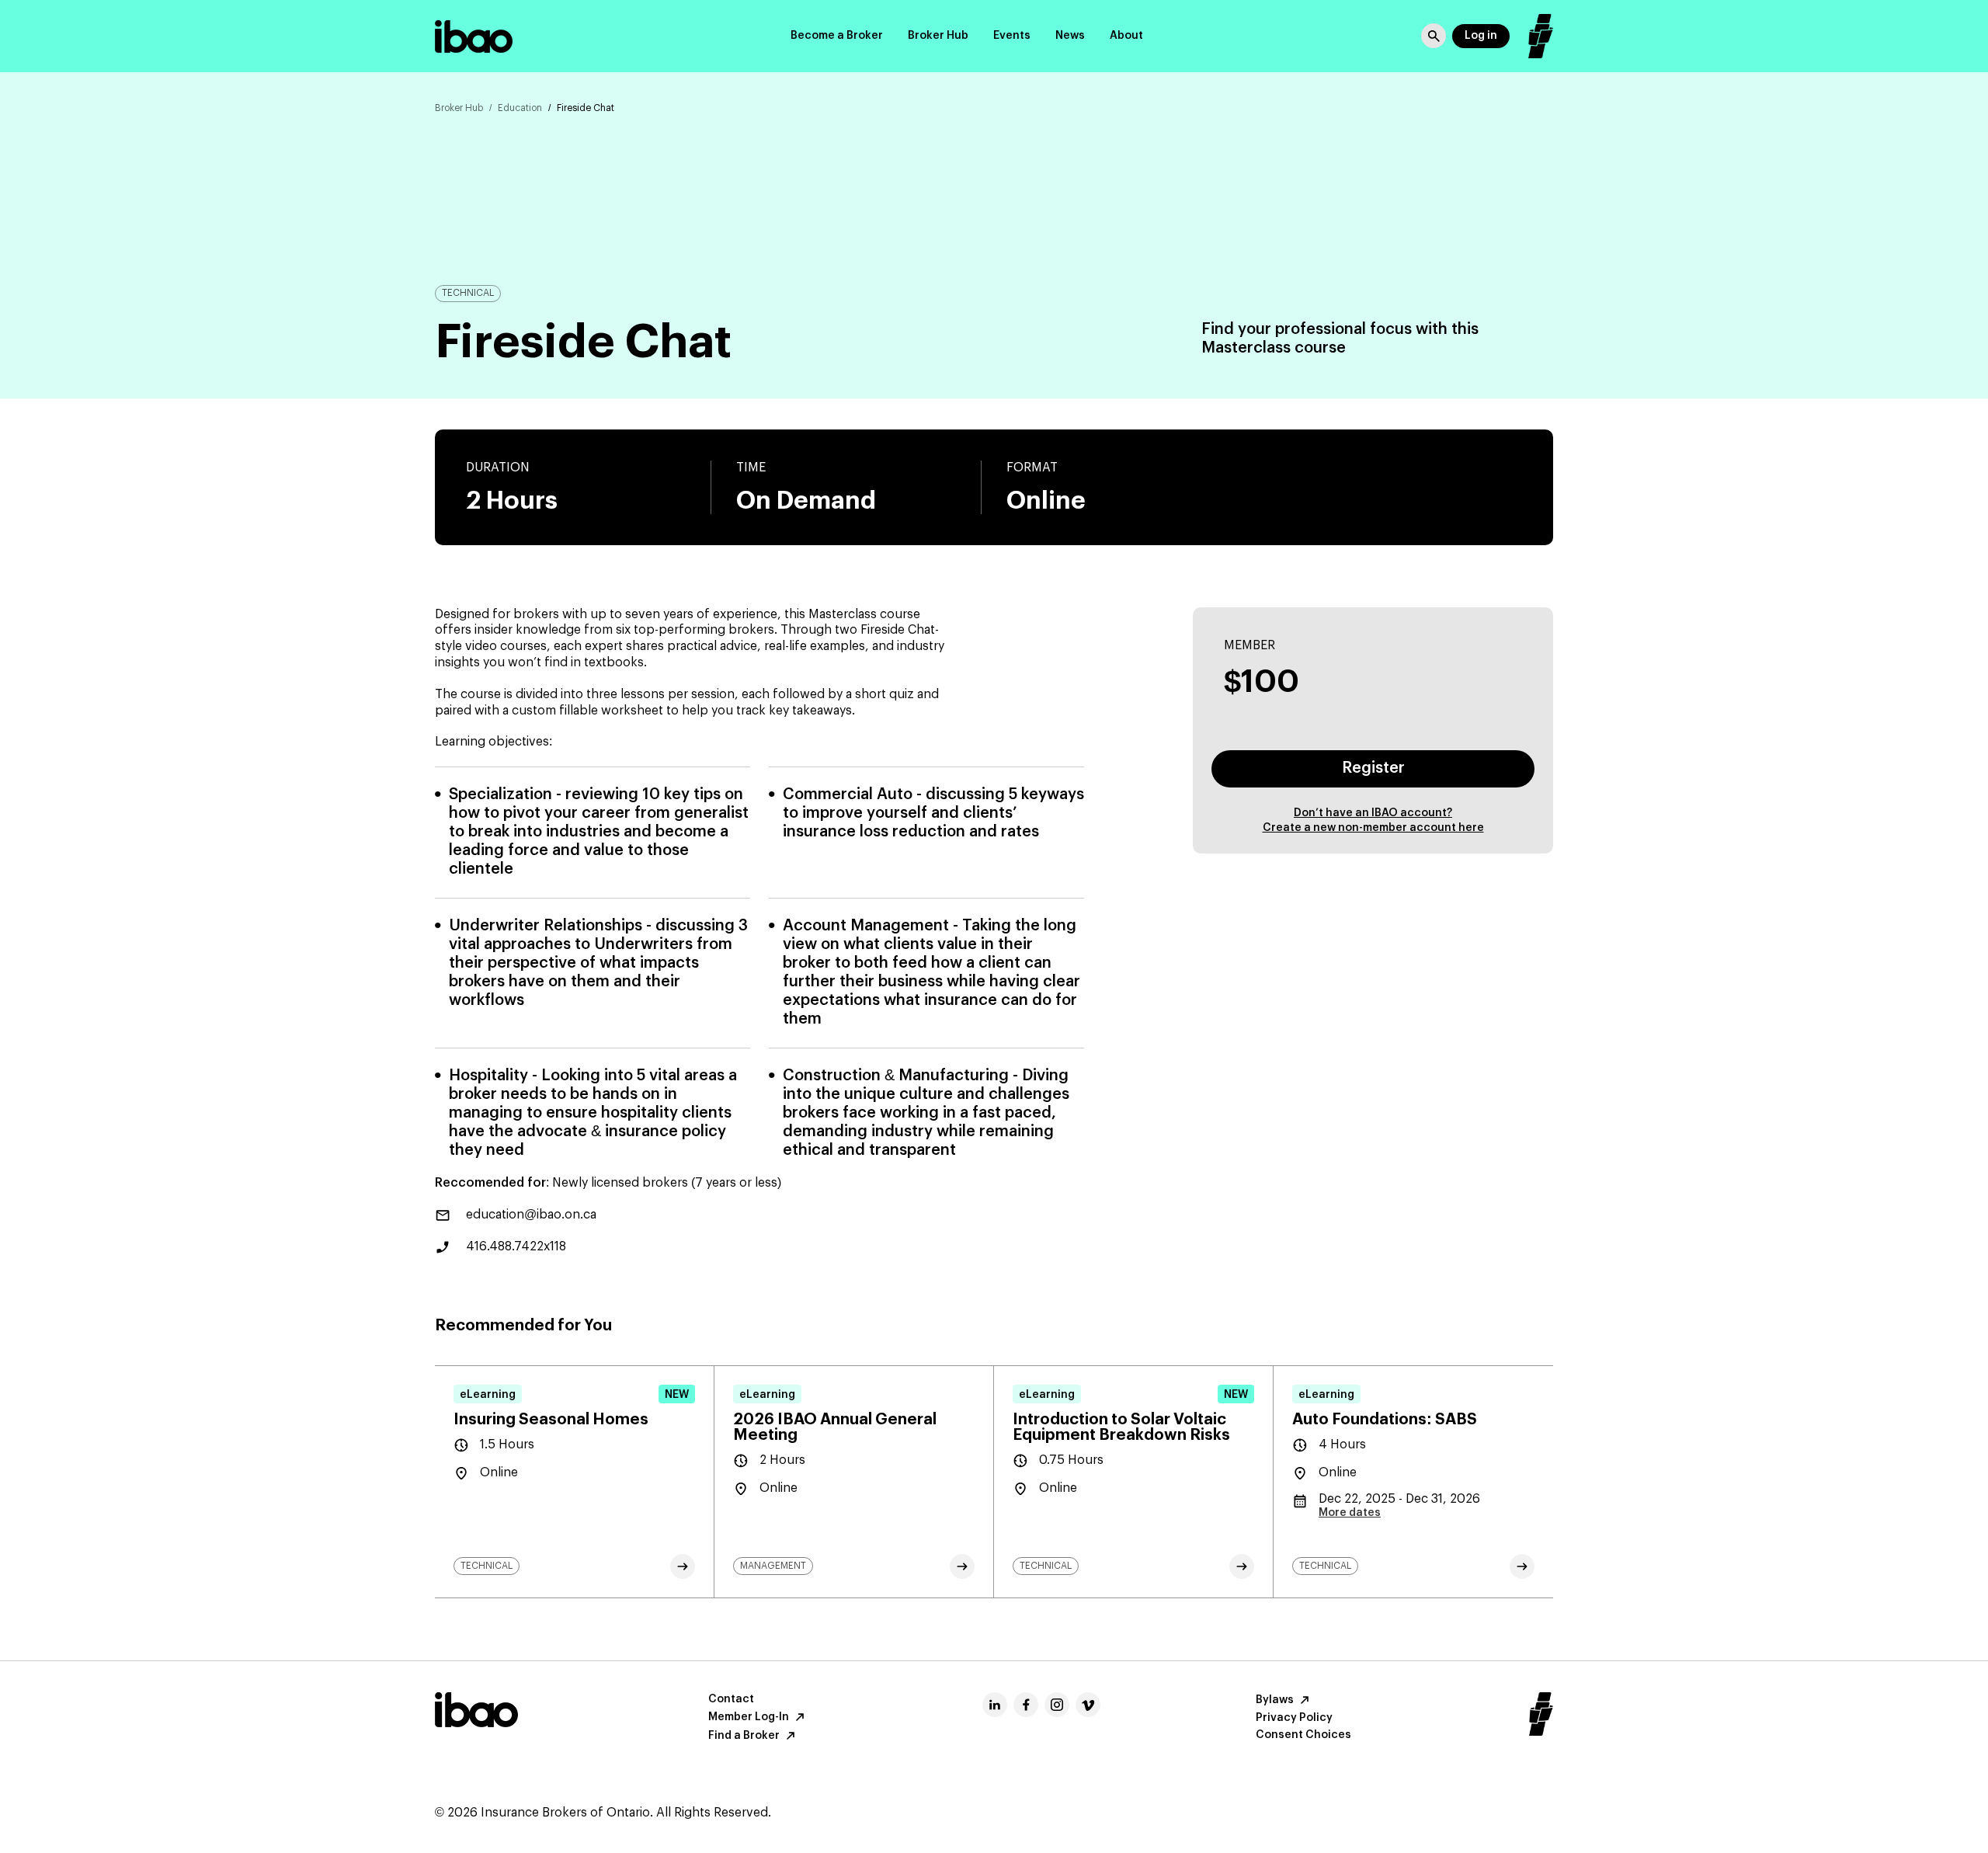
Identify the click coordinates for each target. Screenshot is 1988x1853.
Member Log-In (749, 1717)
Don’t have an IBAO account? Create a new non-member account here (1373, 820)
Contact (731, 1699)
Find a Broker (744, 1736)
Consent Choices (1303, 1735)
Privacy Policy (1294, 1718)
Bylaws (1275, 1700)
